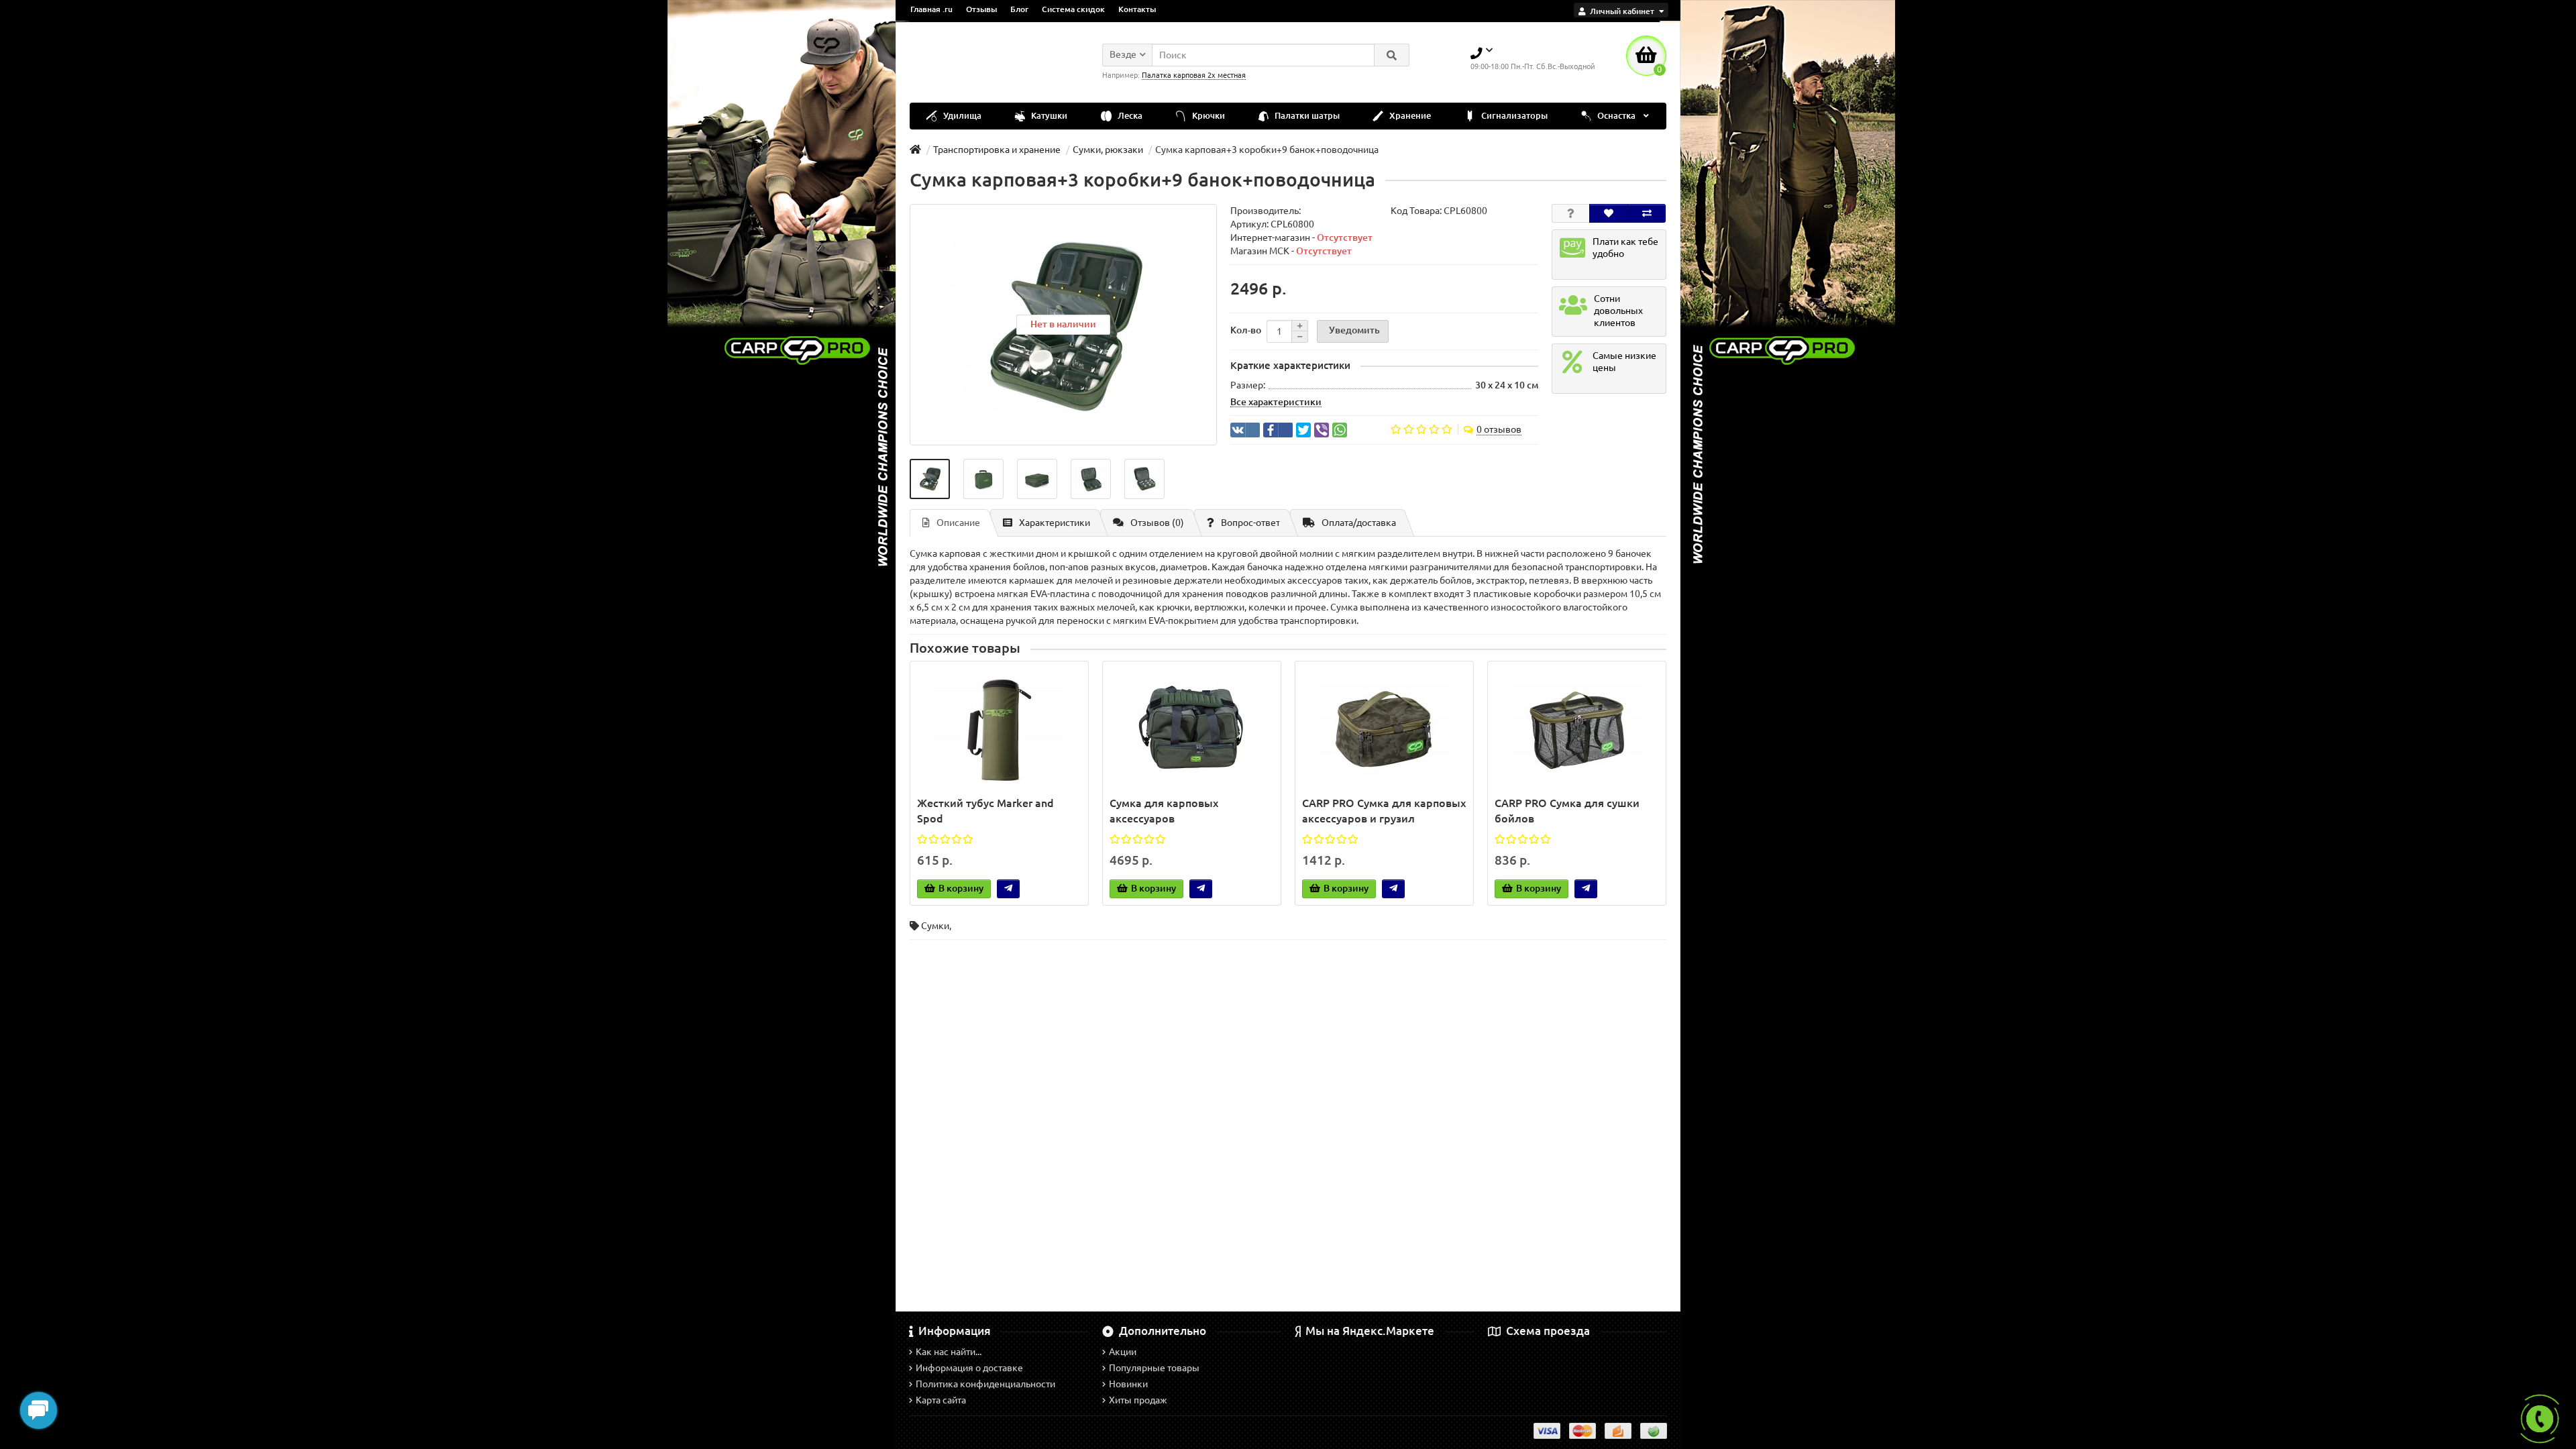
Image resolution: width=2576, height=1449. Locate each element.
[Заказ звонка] (2540, 1419)
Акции (1123, 1352)
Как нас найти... (949, 1352)
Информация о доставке (969, 1368)
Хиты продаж (1138, 1400)
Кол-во (1246, 330)
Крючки (1207, 116)
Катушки (1048, 116)
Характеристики (1055, 523)
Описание (958, 523)
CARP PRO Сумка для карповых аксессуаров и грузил (1384, 811)
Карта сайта (941, 1400)
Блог (1019, 9)
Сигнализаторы (1513, 116)
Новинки (1128, 1384)
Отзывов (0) (1157, 523)
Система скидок (1073, 9)
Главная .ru (931, 9)
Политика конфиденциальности (985, 1384)
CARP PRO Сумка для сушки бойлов (1567, 811)
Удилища (961, 116)
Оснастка (1616, 116)
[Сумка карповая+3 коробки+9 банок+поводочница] (930, 479)
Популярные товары (1154, 1368)
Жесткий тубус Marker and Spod (985, 811)
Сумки (935, 926)
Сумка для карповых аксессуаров (1164, 811)
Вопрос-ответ (1250, 523)
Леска (1129, 116)
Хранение (1409, 116)
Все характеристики (1276, 402)
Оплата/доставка (1359, 523)
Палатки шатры (1306, 116)
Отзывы (981, 9)
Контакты (1137, 9)
